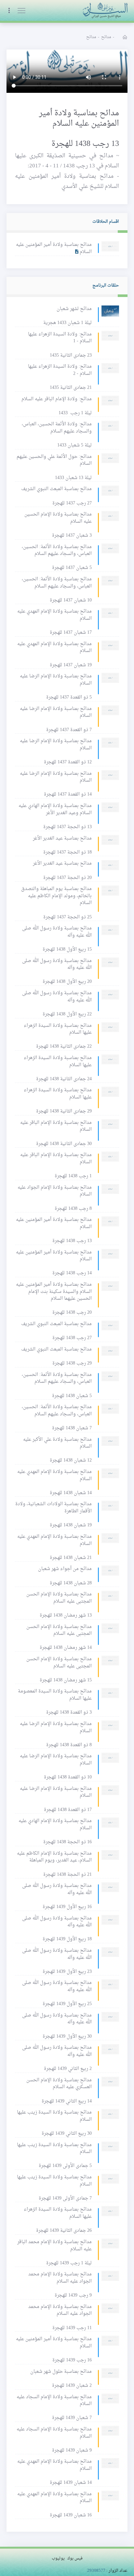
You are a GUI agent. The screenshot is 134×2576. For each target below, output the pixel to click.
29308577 (96, 2571)
